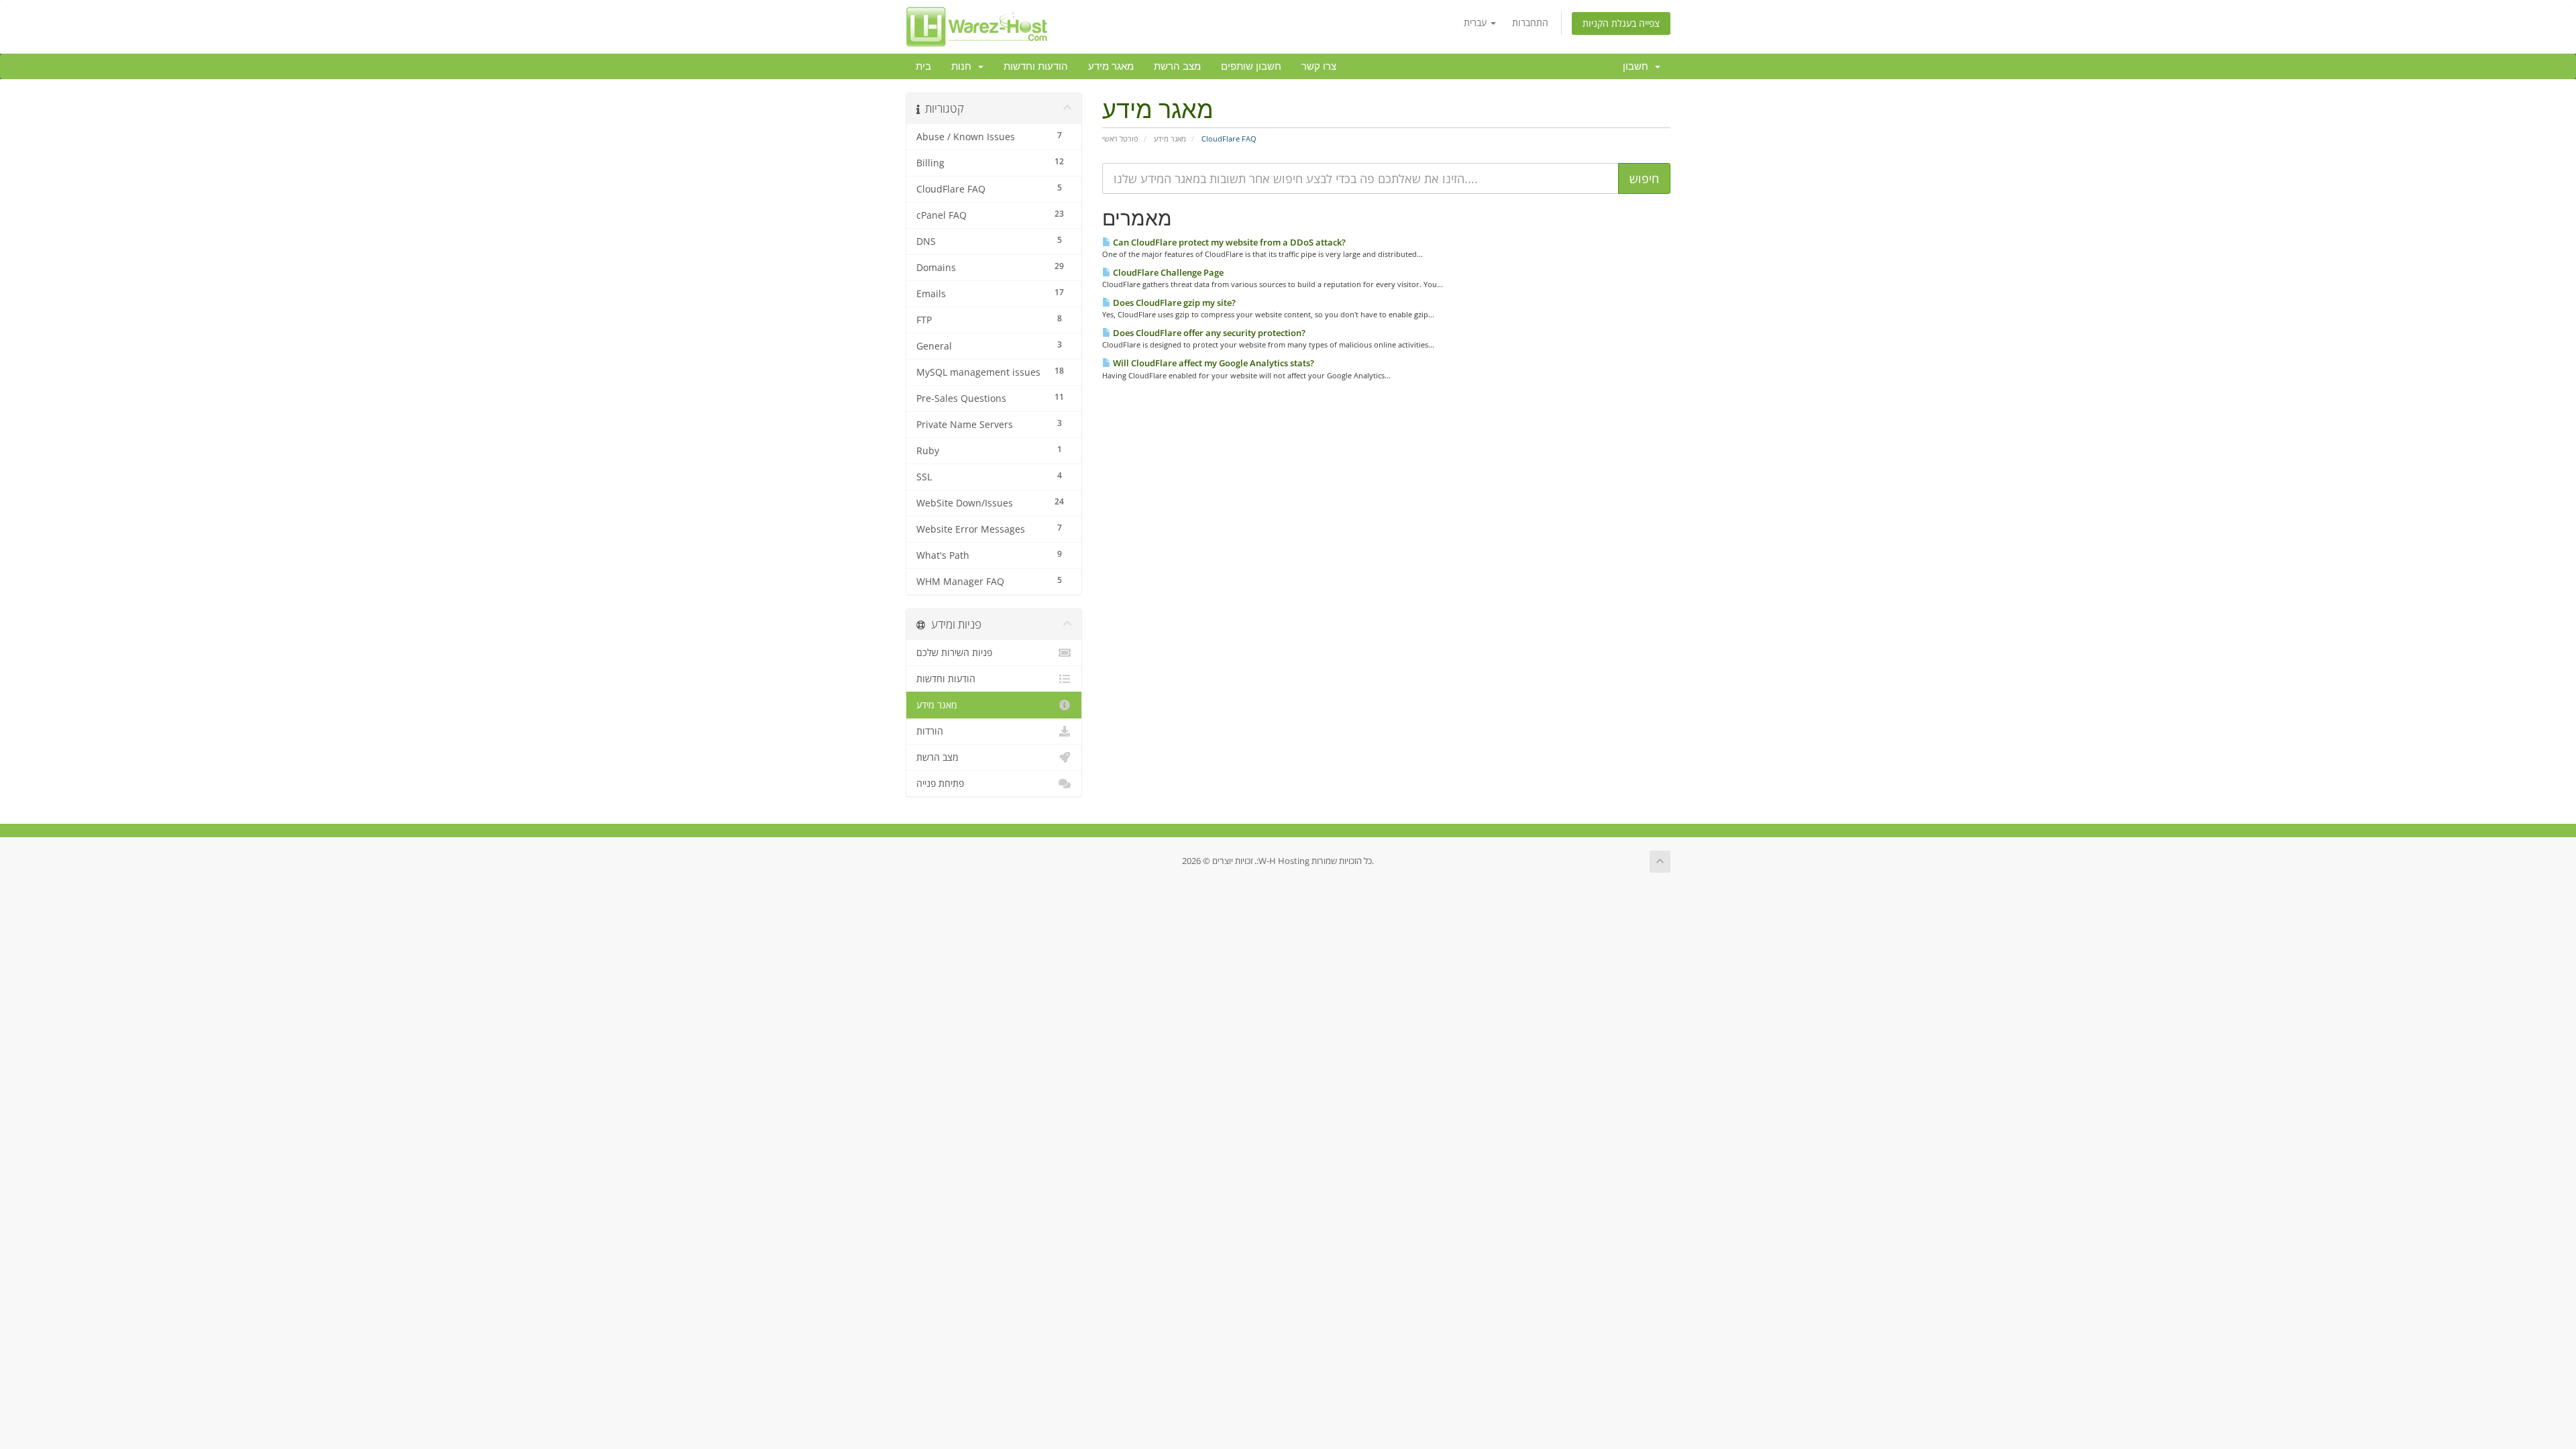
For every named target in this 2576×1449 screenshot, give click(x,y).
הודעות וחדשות (1036, 66)
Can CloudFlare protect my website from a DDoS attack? (1228, 242)
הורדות (930, 731)
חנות (964, 66)
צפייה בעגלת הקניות (1621, 23)
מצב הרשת (1177, 66)
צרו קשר (1319, 66)
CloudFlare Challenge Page (1167, 272)
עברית (1477, 22)
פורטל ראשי (1120, 139)
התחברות (1530, 22)
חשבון (1638, 66)
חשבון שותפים (1251, 66)
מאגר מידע (1111, 66)
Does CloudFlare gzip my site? (1173, 303)
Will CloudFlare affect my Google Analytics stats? (1213, 363)
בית (923, 66)
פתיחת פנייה (940, 784)
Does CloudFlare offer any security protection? (1208, 333)
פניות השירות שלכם (954, 653)
